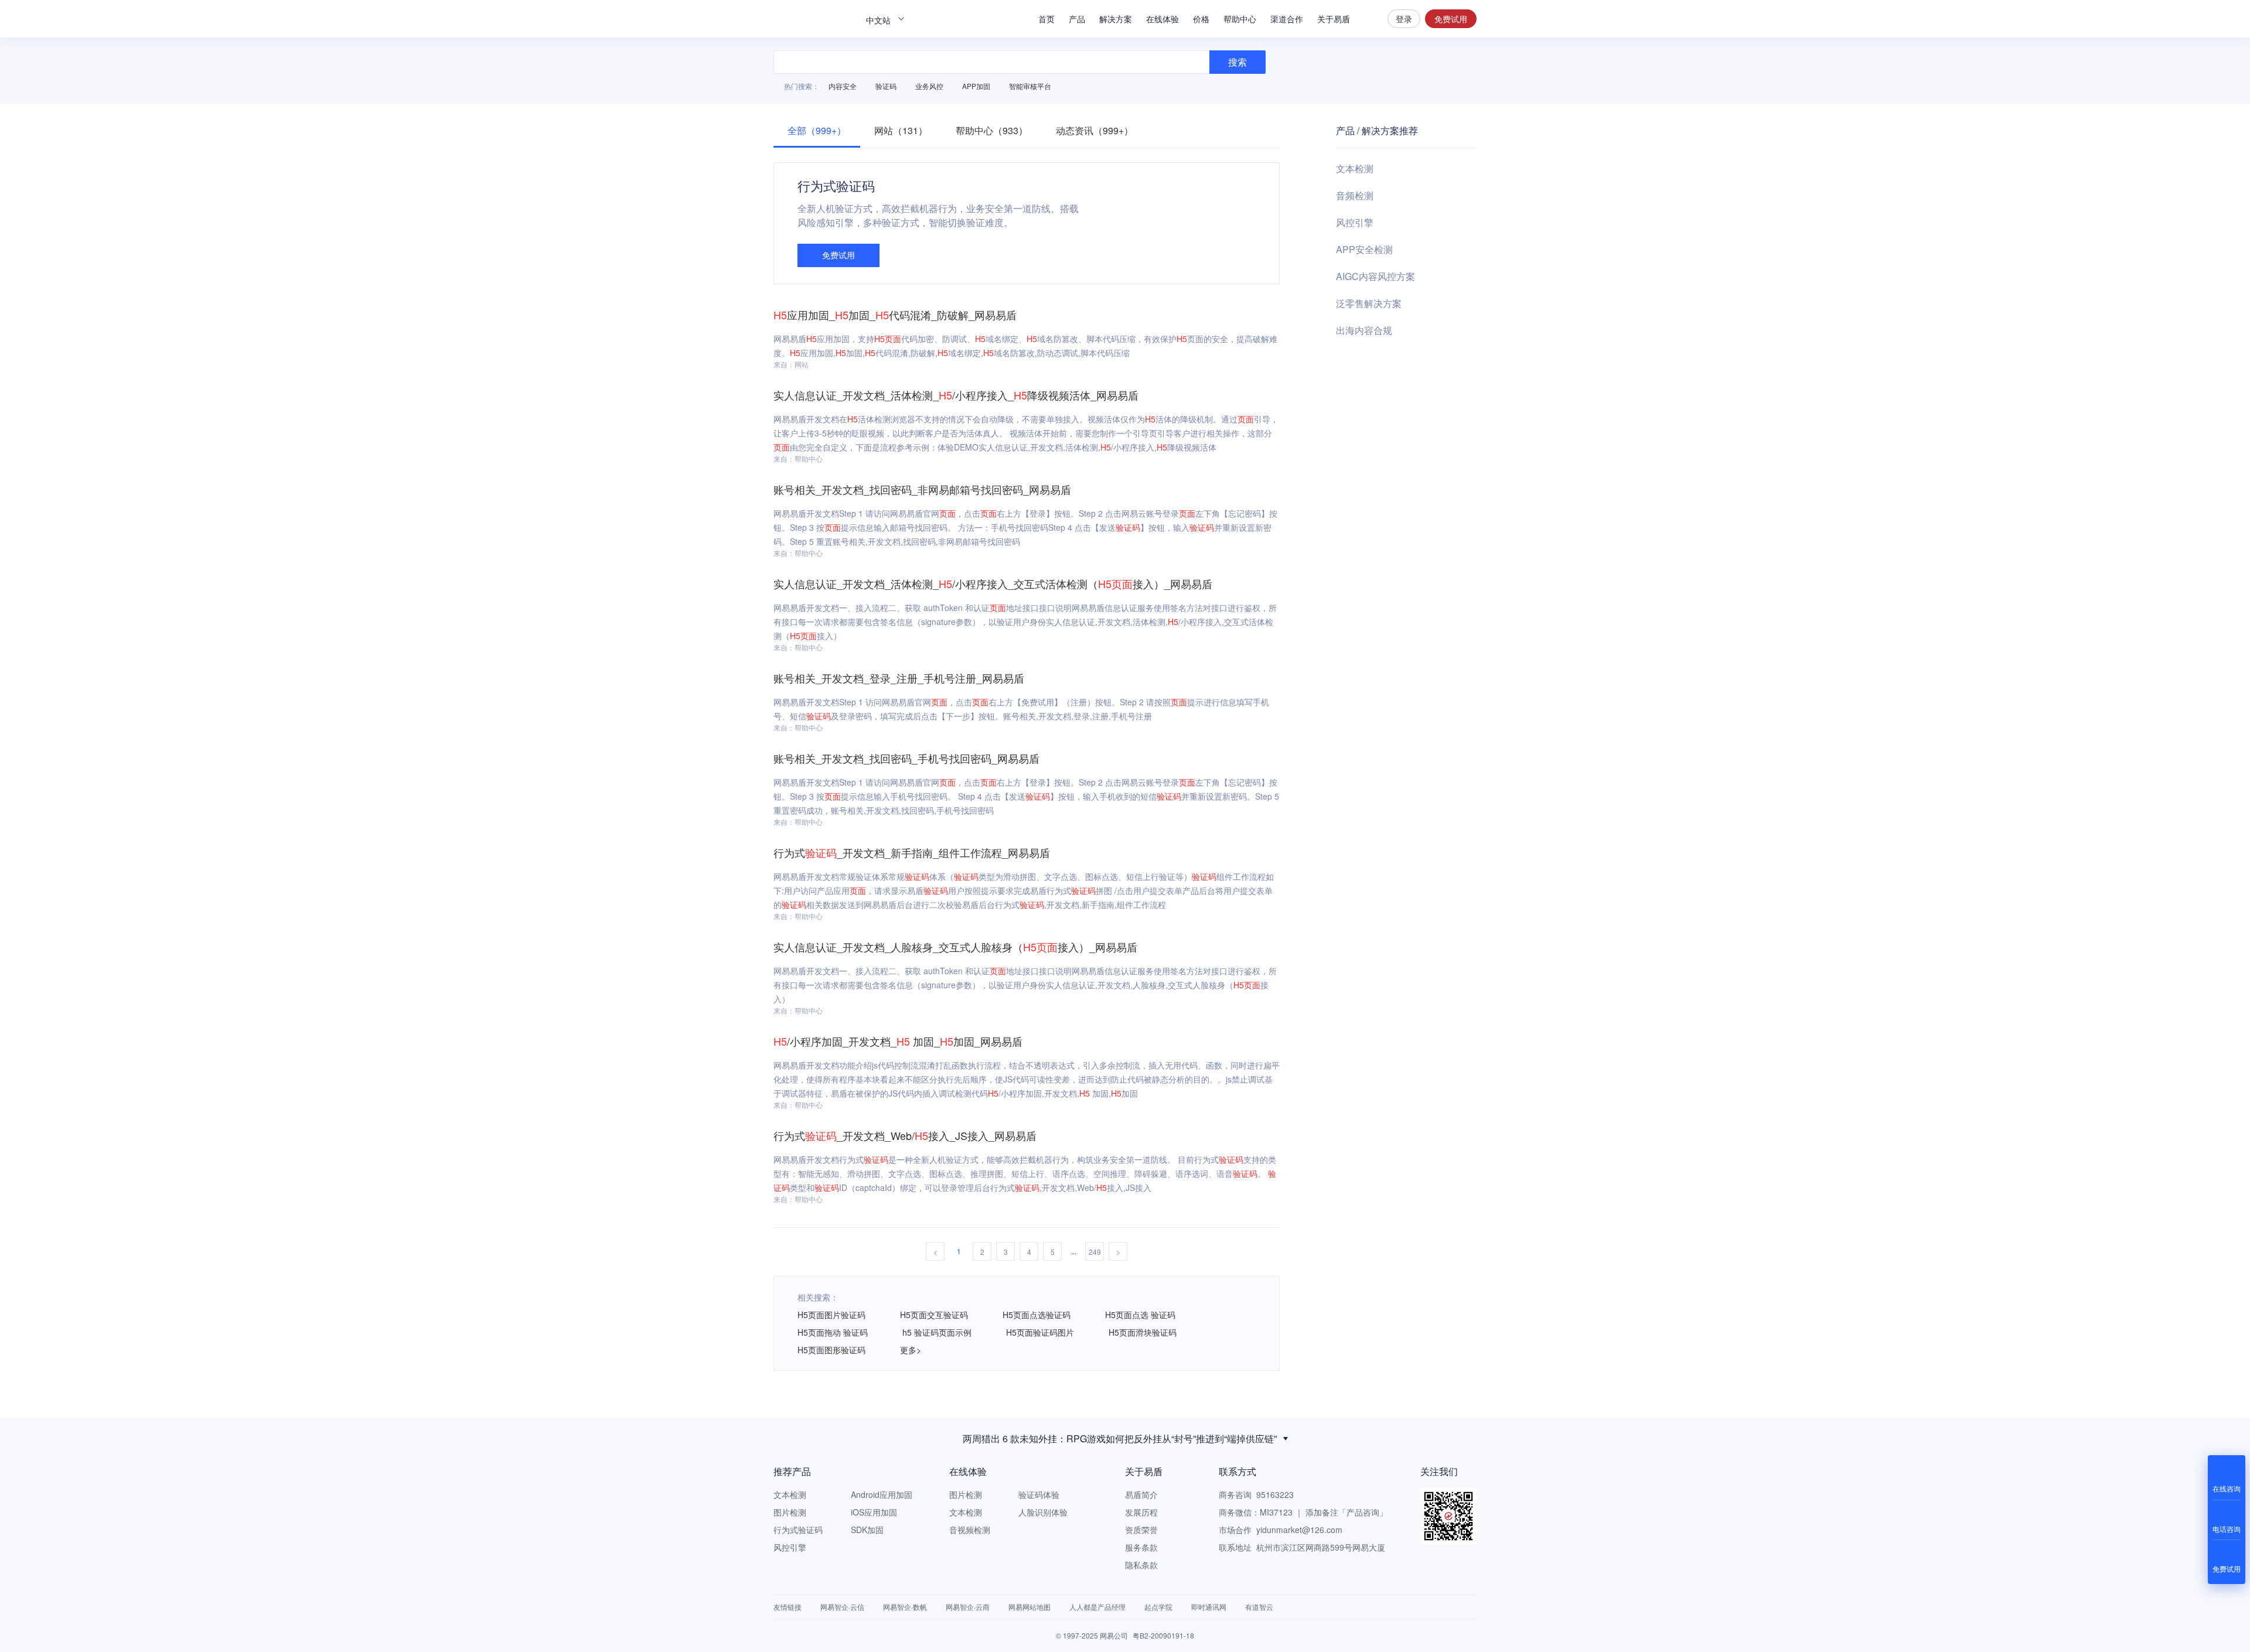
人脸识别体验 (1043, 1512)
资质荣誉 (1141, 1530)
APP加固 (976, 86)
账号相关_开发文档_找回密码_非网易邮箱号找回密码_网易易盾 (922, 489)
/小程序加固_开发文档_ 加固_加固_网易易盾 (898, 1041)
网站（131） (901, 130)
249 (1095, 1252)
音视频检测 (970, 1530)
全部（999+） (817, 130)
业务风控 (929, 86)
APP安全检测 (1364, 249)
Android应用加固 (882, 1494)
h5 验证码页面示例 (937, 1332)
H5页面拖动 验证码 (833, 1332)
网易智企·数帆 (905, 1607)
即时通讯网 (1209, 1607)
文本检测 (1355, 168)
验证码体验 (1039, 1494)
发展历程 (1141, 1512)
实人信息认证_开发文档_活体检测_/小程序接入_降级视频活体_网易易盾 (956, 395)
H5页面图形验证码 (831, 1350)
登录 (1404, 19)
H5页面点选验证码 (1037, 1315)
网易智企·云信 (842, 1607)
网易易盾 (814, 19)
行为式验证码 (798, 1530)
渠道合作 (1287, 19)
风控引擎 (1355, 222)
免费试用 (1451, 19)
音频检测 (1355, 195)
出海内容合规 (1364, 330)
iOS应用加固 (874, 1512)
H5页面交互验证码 (934, 1315)
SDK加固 (867, 1530)
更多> (911, 1350)
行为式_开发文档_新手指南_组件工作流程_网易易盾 (912, 852)
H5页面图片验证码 (831, 1315)
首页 (1046, 19)
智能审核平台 (1030, 86)
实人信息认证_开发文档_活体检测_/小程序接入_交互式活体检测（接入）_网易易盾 (993, 583)
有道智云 (1259, 1607)
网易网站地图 (1029, 1607)
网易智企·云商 (968, 1607)
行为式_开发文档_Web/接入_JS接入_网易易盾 (905, 1135)
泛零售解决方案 (1369, 303)
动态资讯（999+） (1095, 130)
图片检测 (790, 1512)
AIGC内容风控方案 (1375, 276)
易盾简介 (1141, 1494)
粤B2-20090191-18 (1163, 1635)
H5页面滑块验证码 (1143, 1332)
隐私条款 (1141, 1565)
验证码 (886, 86)
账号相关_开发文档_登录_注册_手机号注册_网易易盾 (899, 678)
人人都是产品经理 (1097, 1607)
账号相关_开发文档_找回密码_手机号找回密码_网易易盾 (906, 758)
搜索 (1369, 19)
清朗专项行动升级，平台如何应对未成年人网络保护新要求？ (1120, 1438)
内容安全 (843, 86)
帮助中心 (1240, 19)
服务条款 (1141, 1547)
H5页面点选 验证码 (1140, 1315)
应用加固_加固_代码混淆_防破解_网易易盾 (895, 315)
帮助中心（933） (992, 130)
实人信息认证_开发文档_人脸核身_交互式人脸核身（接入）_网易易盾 (955, 947)
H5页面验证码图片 (1040, 1332)
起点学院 (1158, 1607)
